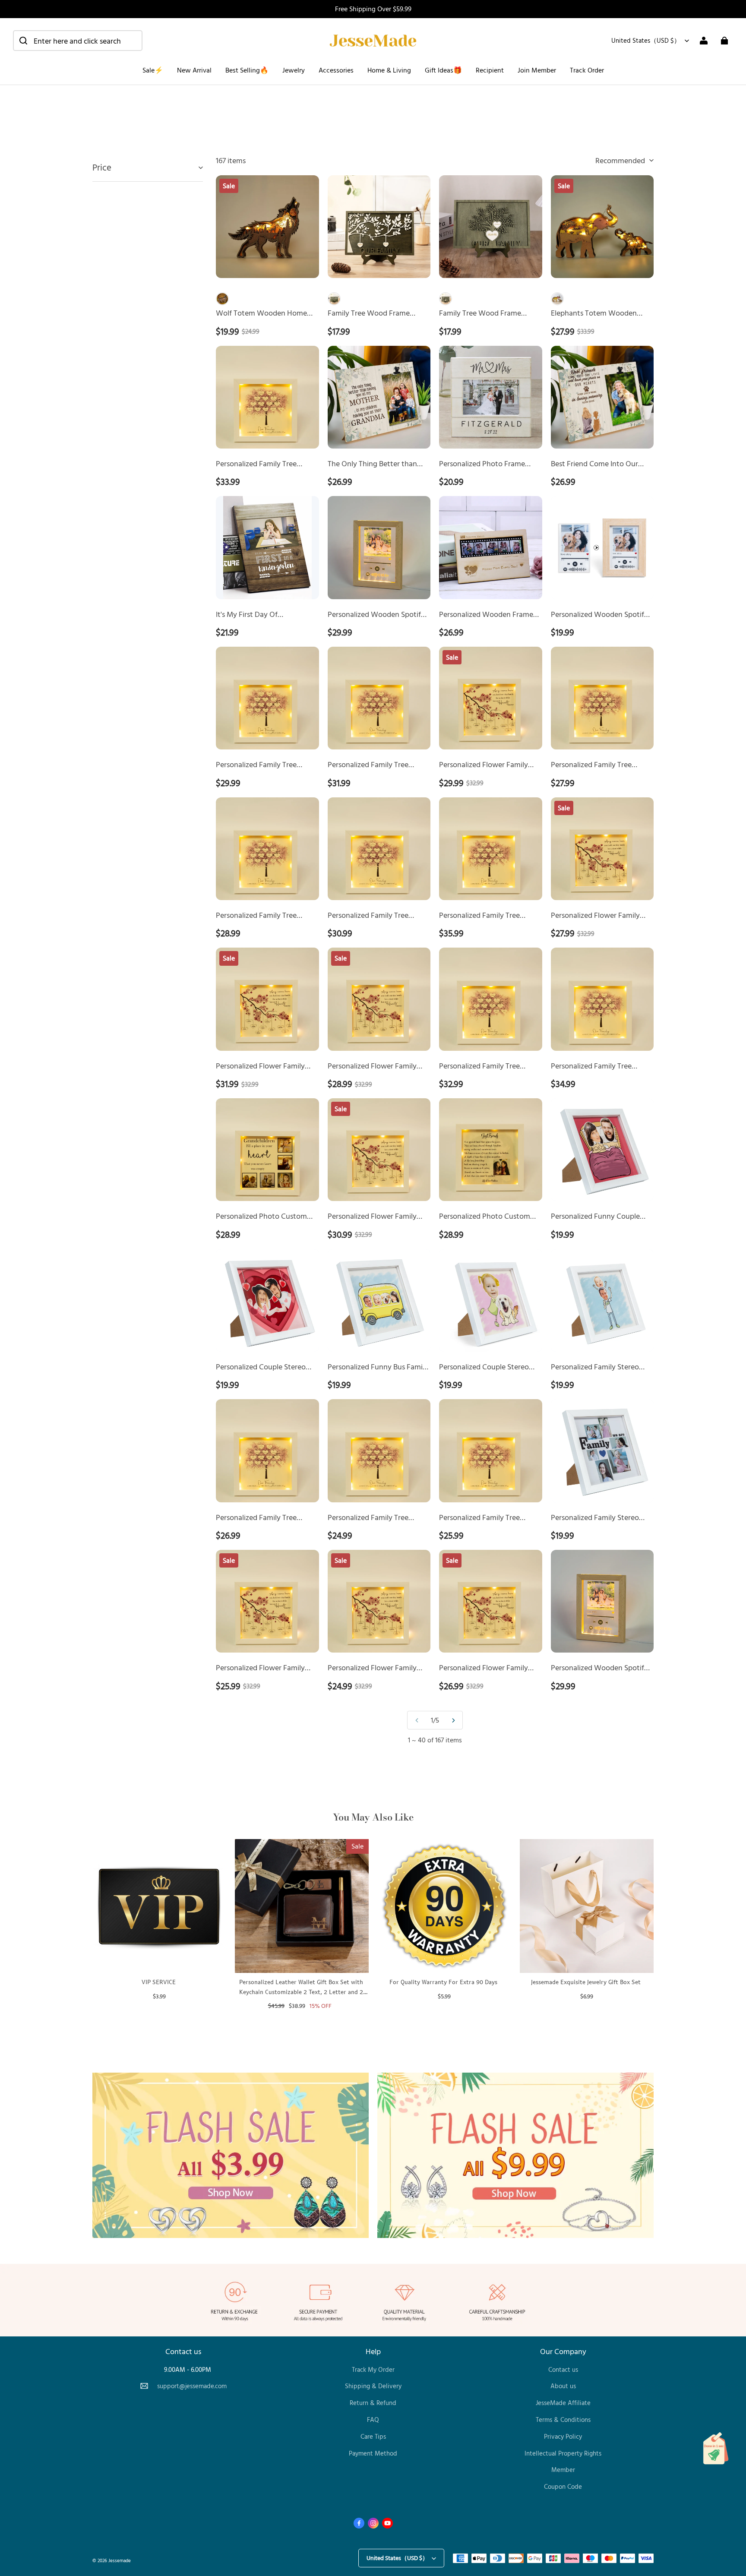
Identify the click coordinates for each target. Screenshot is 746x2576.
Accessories (336, 70)
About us (563, 2386)
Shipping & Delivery (373, 2386)
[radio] (222, 299)
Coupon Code (563, 2486)
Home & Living (389, 70)
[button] (78, 41)
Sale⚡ (153, 70)
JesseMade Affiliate (563, 2403)
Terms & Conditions (563, 2420)
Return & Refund (373, 2403)
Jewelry (294, 70)
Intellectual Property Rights (563, 2453)
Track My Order (373, 2369)
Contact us (563, 2369)
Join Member (537, 70)
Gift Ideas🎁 (443, 70)
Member (563, 2470)
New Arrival (194, 70)
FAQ (373, 2420)
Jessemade (120, 2560)
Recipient (490, 70)
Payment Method (373, 2453)
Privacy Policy (563, 2436)
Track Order (587, 70)
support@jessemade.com (192, 2386)
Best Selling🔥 (247, 70)
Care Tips (373, 2436)
